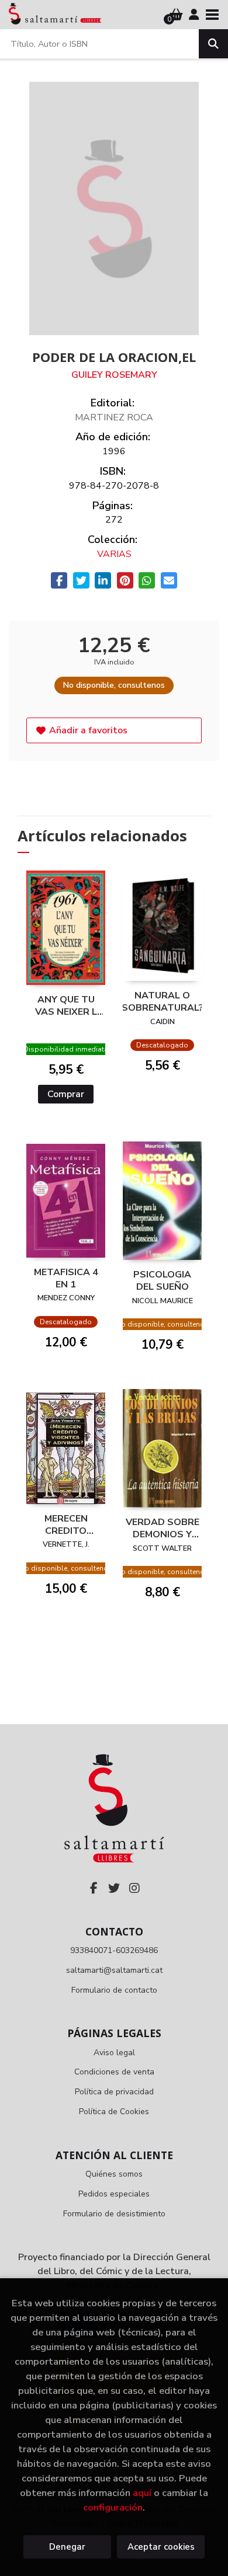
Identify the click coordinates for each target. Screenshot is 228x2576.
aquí (142, 2493)
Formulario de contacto (114, 1990)
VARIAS (114, 554)
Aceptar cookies (161, 2547)
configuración (113, 2507)
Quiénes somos (114, 2174)
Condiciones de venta (114, 2072)
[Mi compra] (176, 15)
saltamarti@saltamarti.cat (114, 1970)
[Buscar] (213, 44)
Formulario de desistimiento (114, 2214)
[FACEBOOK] (94, 1888)
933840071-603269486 (114, 1950)
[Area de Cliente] (194, 15)
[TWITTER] (114, 1888)
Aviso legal (114, 2053)
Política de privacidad (114, 2092)
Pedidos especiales (114, 2194)
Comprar (66, 1094)
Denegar (67, 2547)
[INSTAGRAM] (134, 1888)
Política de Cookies (114, 2112)
